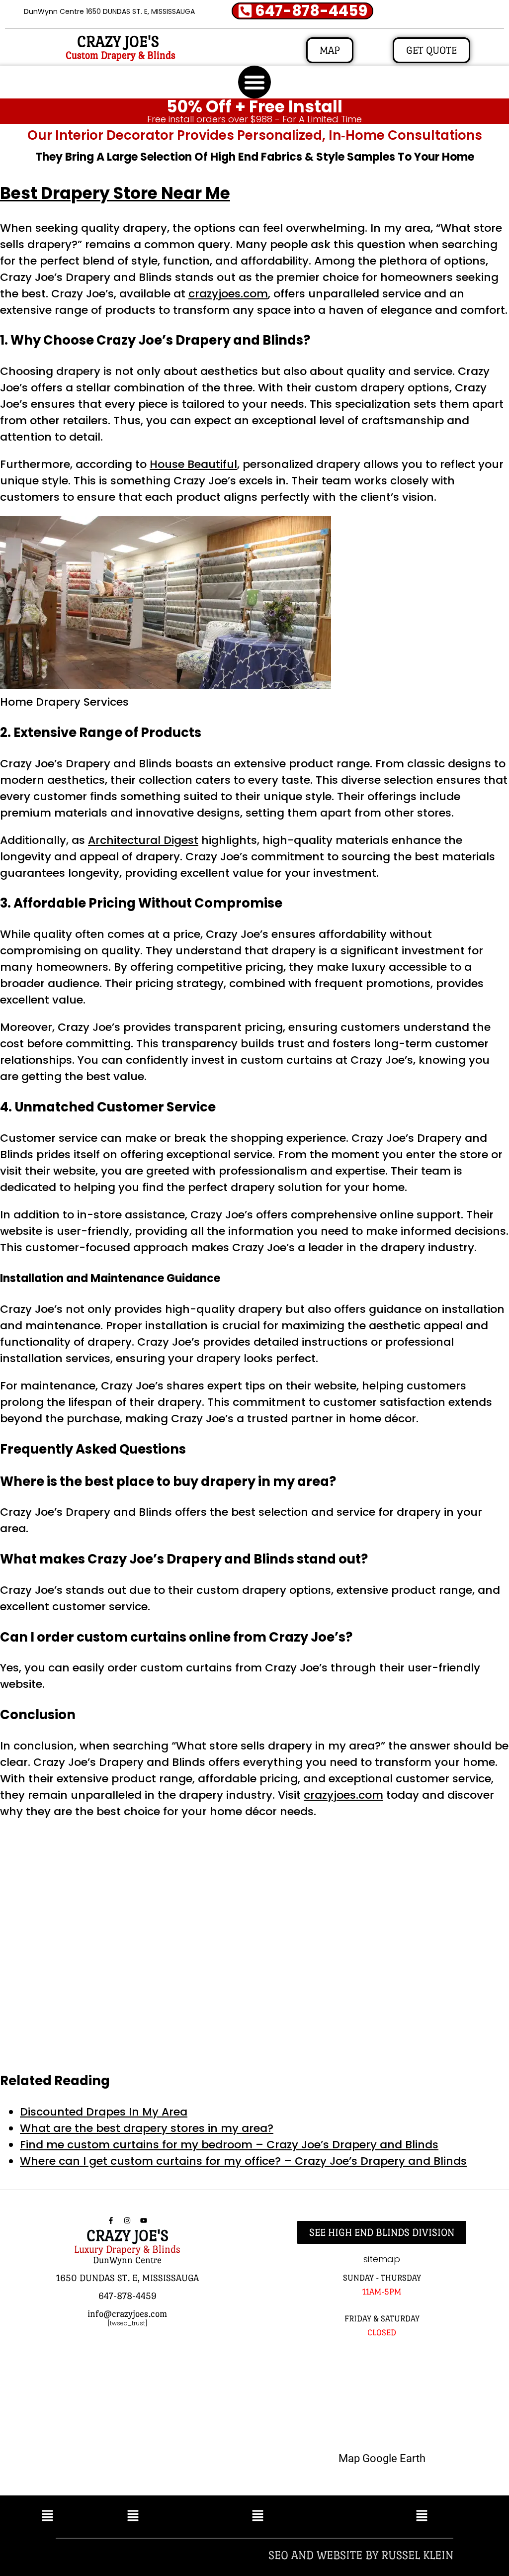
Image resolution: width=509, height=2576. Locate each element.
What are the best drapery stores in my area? (147, 2128)
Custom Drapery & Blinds (121, 55)
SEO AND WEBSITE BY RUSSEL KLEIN (361, 2555)
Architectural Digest (143, 840)
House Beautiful (193, 464)
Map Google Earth (382, 2458)
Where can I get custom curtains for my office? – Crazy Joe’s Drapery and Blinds (243, 2161)
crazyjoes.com (228, 294)
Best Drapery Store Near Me (115, 193)
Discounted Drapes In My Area (104, 2112)
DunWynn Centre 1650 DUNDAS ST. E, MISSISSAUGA (109, 11)
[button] (254, 82)
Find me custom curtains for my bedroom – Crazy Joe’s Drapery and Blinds (229, 2145)
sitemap (382, 2259)
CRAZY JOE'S (118, 42)
